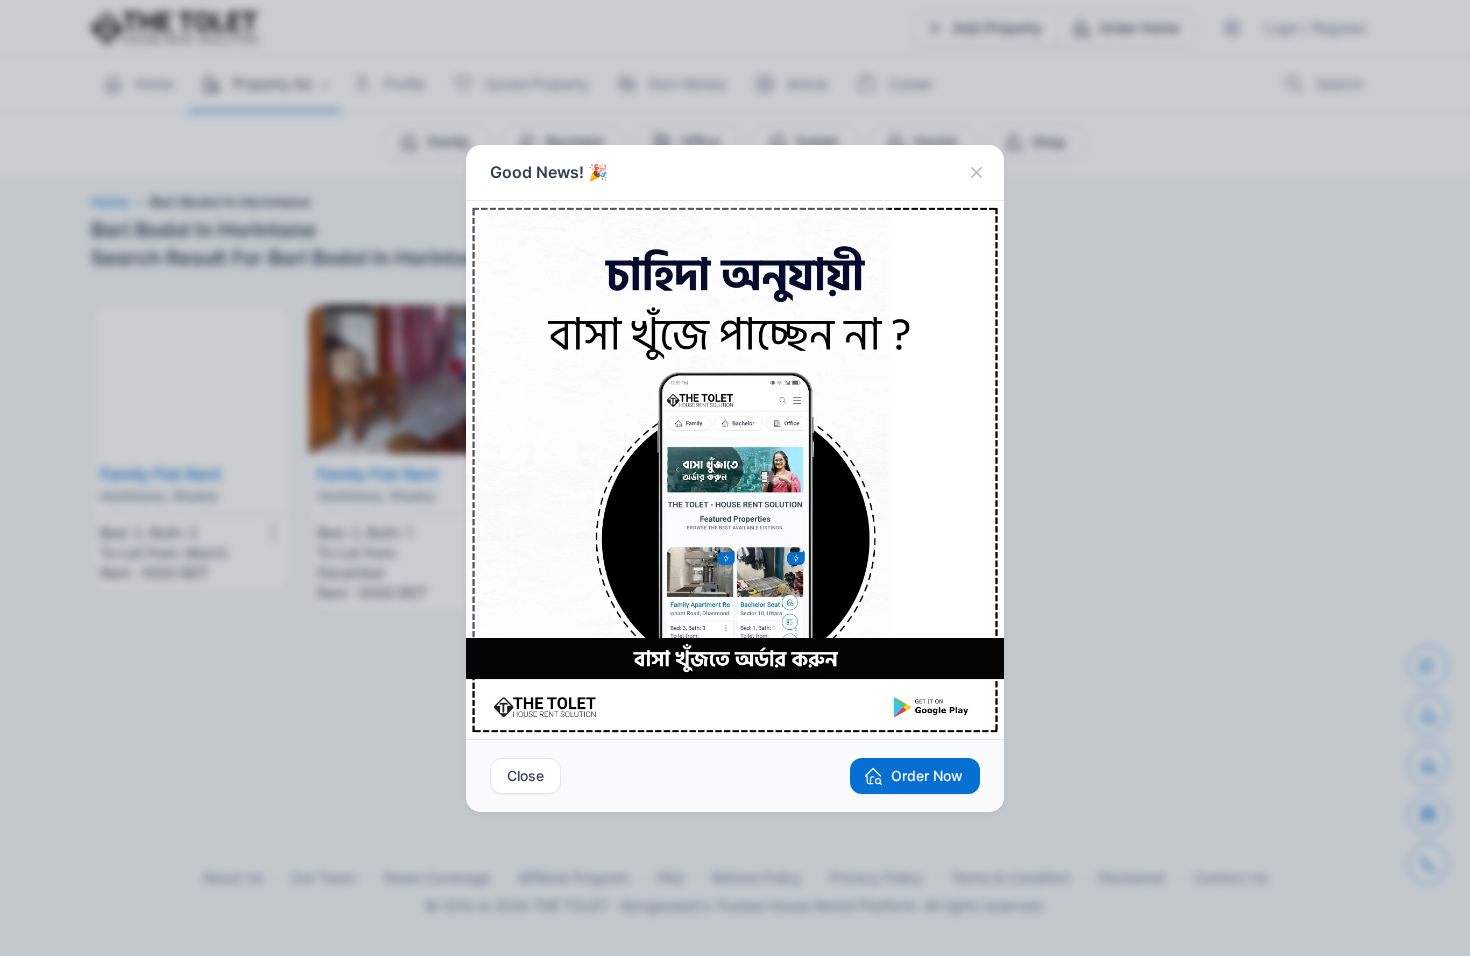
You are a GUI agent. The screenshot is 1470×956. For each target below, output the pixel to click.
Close (525, 775)
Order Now (927, 775)
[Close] (976, 173)
